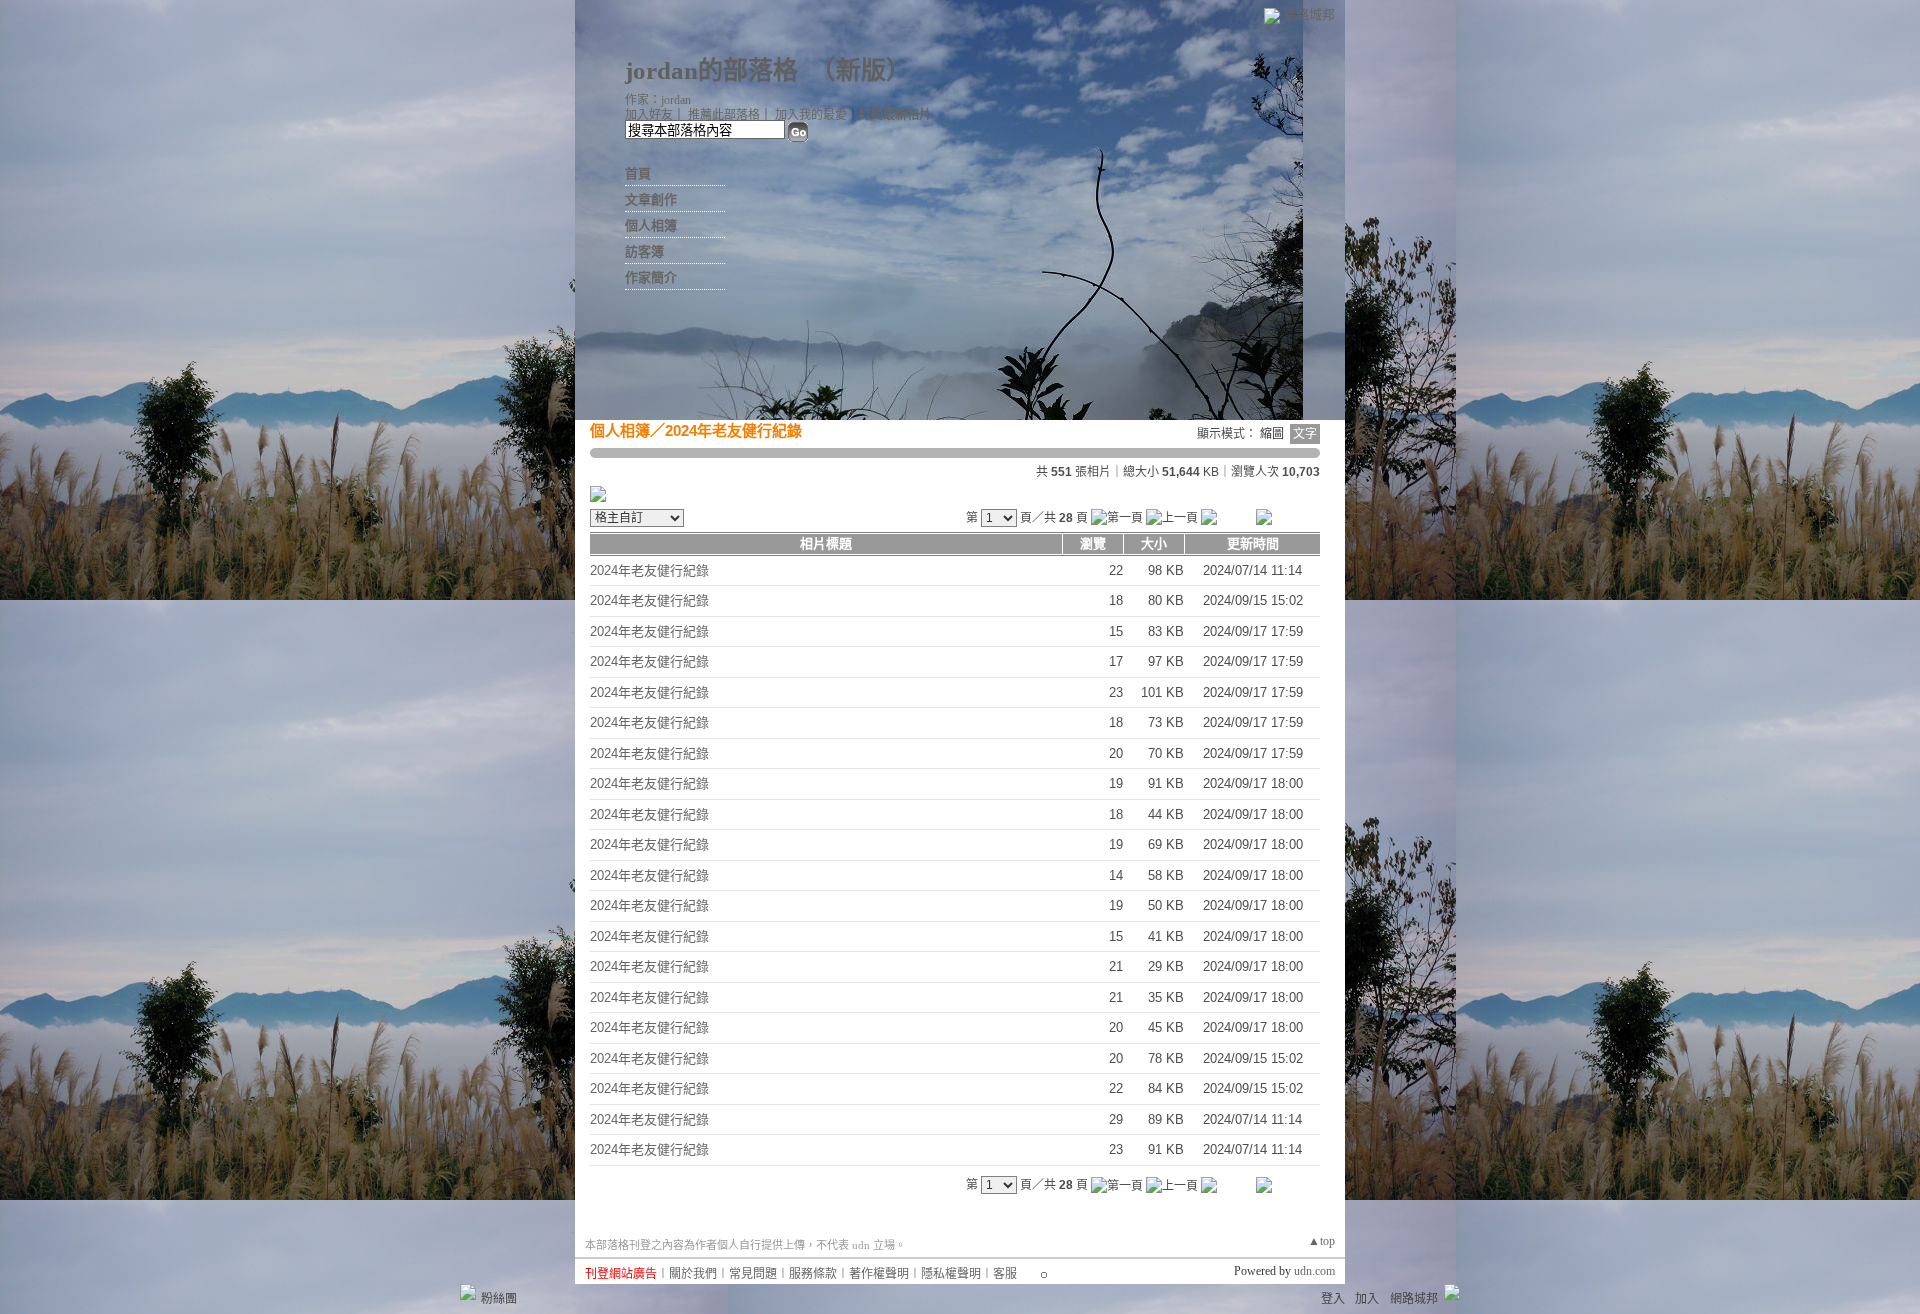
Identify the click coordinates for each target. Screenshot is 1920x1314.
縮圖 (1272, 434)
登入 (1333, 1299)
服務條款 (813, 1274)
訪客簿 (644, 251)
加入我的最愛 (811, 115)
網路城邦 (1309, 14)
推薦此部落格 (724, 115)
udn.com (1314, 1271)
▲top (1321, 1241)
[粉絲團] (468, 1292)
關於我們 (693, 1274)
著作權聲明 (879, 1274)
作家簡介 (651, 277)
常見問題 (753, 1274)
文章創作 (651, 199)
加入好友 (649, 115)
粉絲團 (499, 1299)
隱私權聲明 (951, 1274)
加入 (1367, 1299)
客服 (1005, 1274)
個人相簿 (651, 225)
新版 (861, 70)
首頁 (638, 173)
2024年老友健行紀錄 (733, 430)
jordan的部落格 (711, 70)
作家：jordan (658, 100)
